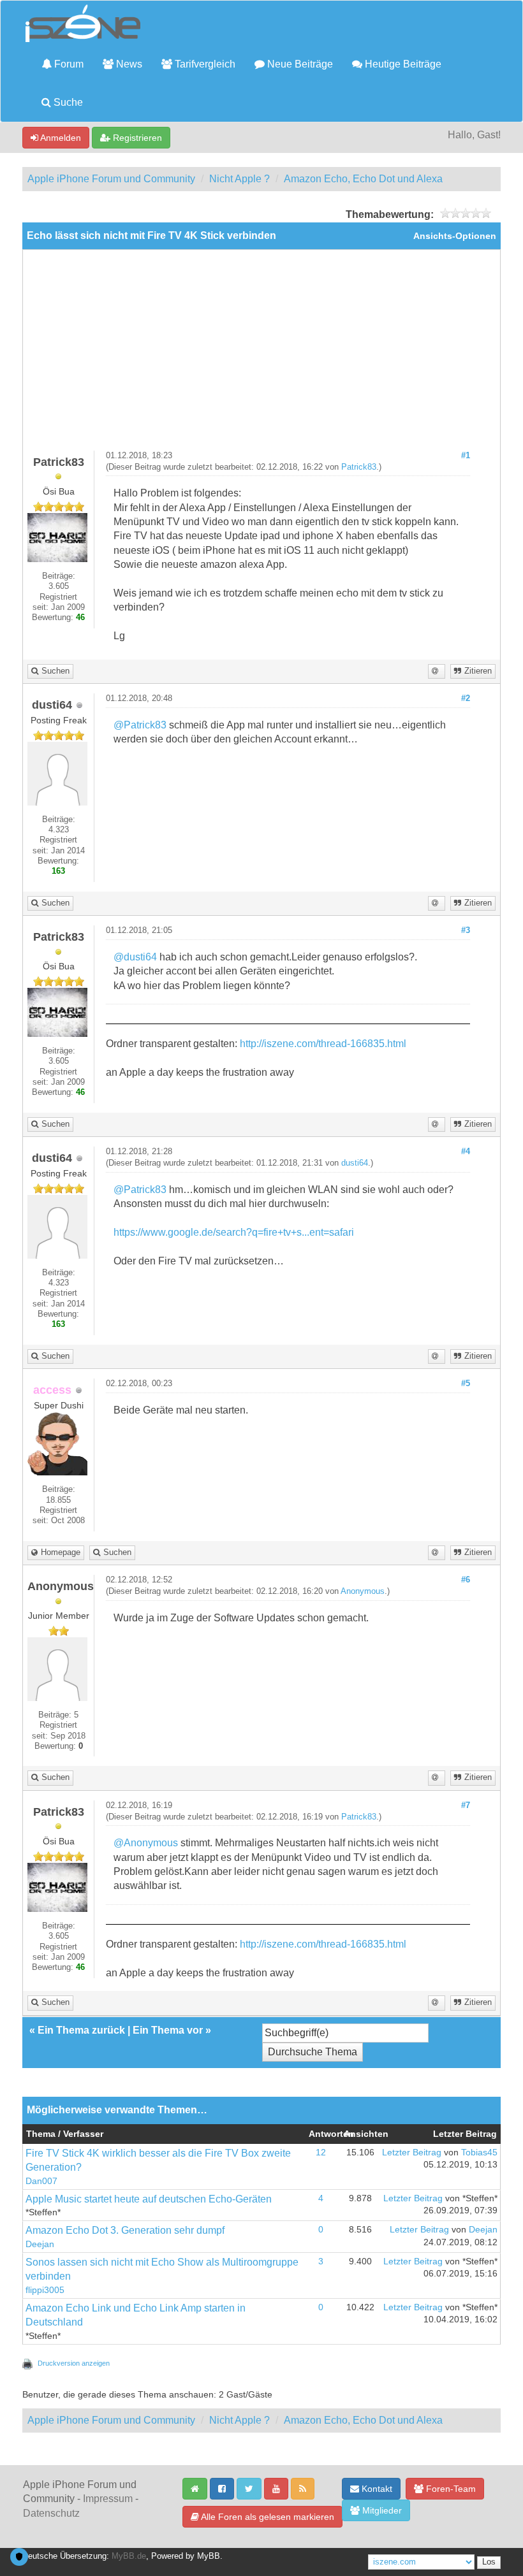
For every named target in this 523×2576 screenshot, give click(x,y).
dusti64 (355, 1163)
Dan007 (41, 2181)
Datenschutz (51, 2513)
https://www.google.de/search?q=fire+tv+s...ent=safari (234, 1232)
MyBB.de (129, 2556)
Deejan (40, 2244)
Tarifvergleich (204, 64)
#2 (466, 698)
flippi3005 (45, 2290)
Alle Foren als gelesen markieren (267, 2517)
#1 (466, 456)
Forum (68, 64)
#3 (466, 930)
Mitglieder (381, 2510)
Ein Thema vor (168, 2030)
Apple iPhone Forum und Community (111, 179)
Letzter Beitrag (412, 2153)
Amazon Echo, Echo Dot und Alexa (363, 179)
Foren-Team (450, 2489)
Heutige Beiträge (402, 64)
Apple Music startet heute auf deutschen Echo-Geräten (149, 2199)
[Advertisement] (261, 355)
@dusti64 (135, 957)
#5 (466, 1384)
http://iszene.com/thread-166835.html (323, 1044)
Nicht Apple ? (239, 179)
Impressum (108, 2499)
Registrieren (136, 138)
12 (321, 2153)
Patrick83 (359, 467)
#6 (466, 1580)
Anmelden (60, 138)
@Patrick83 (140, 725)
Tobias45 (479, 2153)
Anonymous (363, 1591)
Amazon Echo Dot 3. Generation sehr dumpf (125, 2230)
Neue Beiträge (299, 64)
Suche (67, 102)
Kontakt (376, 2489)
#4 (466, 1152)
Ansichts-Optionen (455, 236)
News (128, 64)
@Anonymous (146, 1843)
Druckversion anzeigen (74, 2363)
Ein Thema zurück (81, 2030)
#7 (466, 1805)
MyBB (209, 2556)
